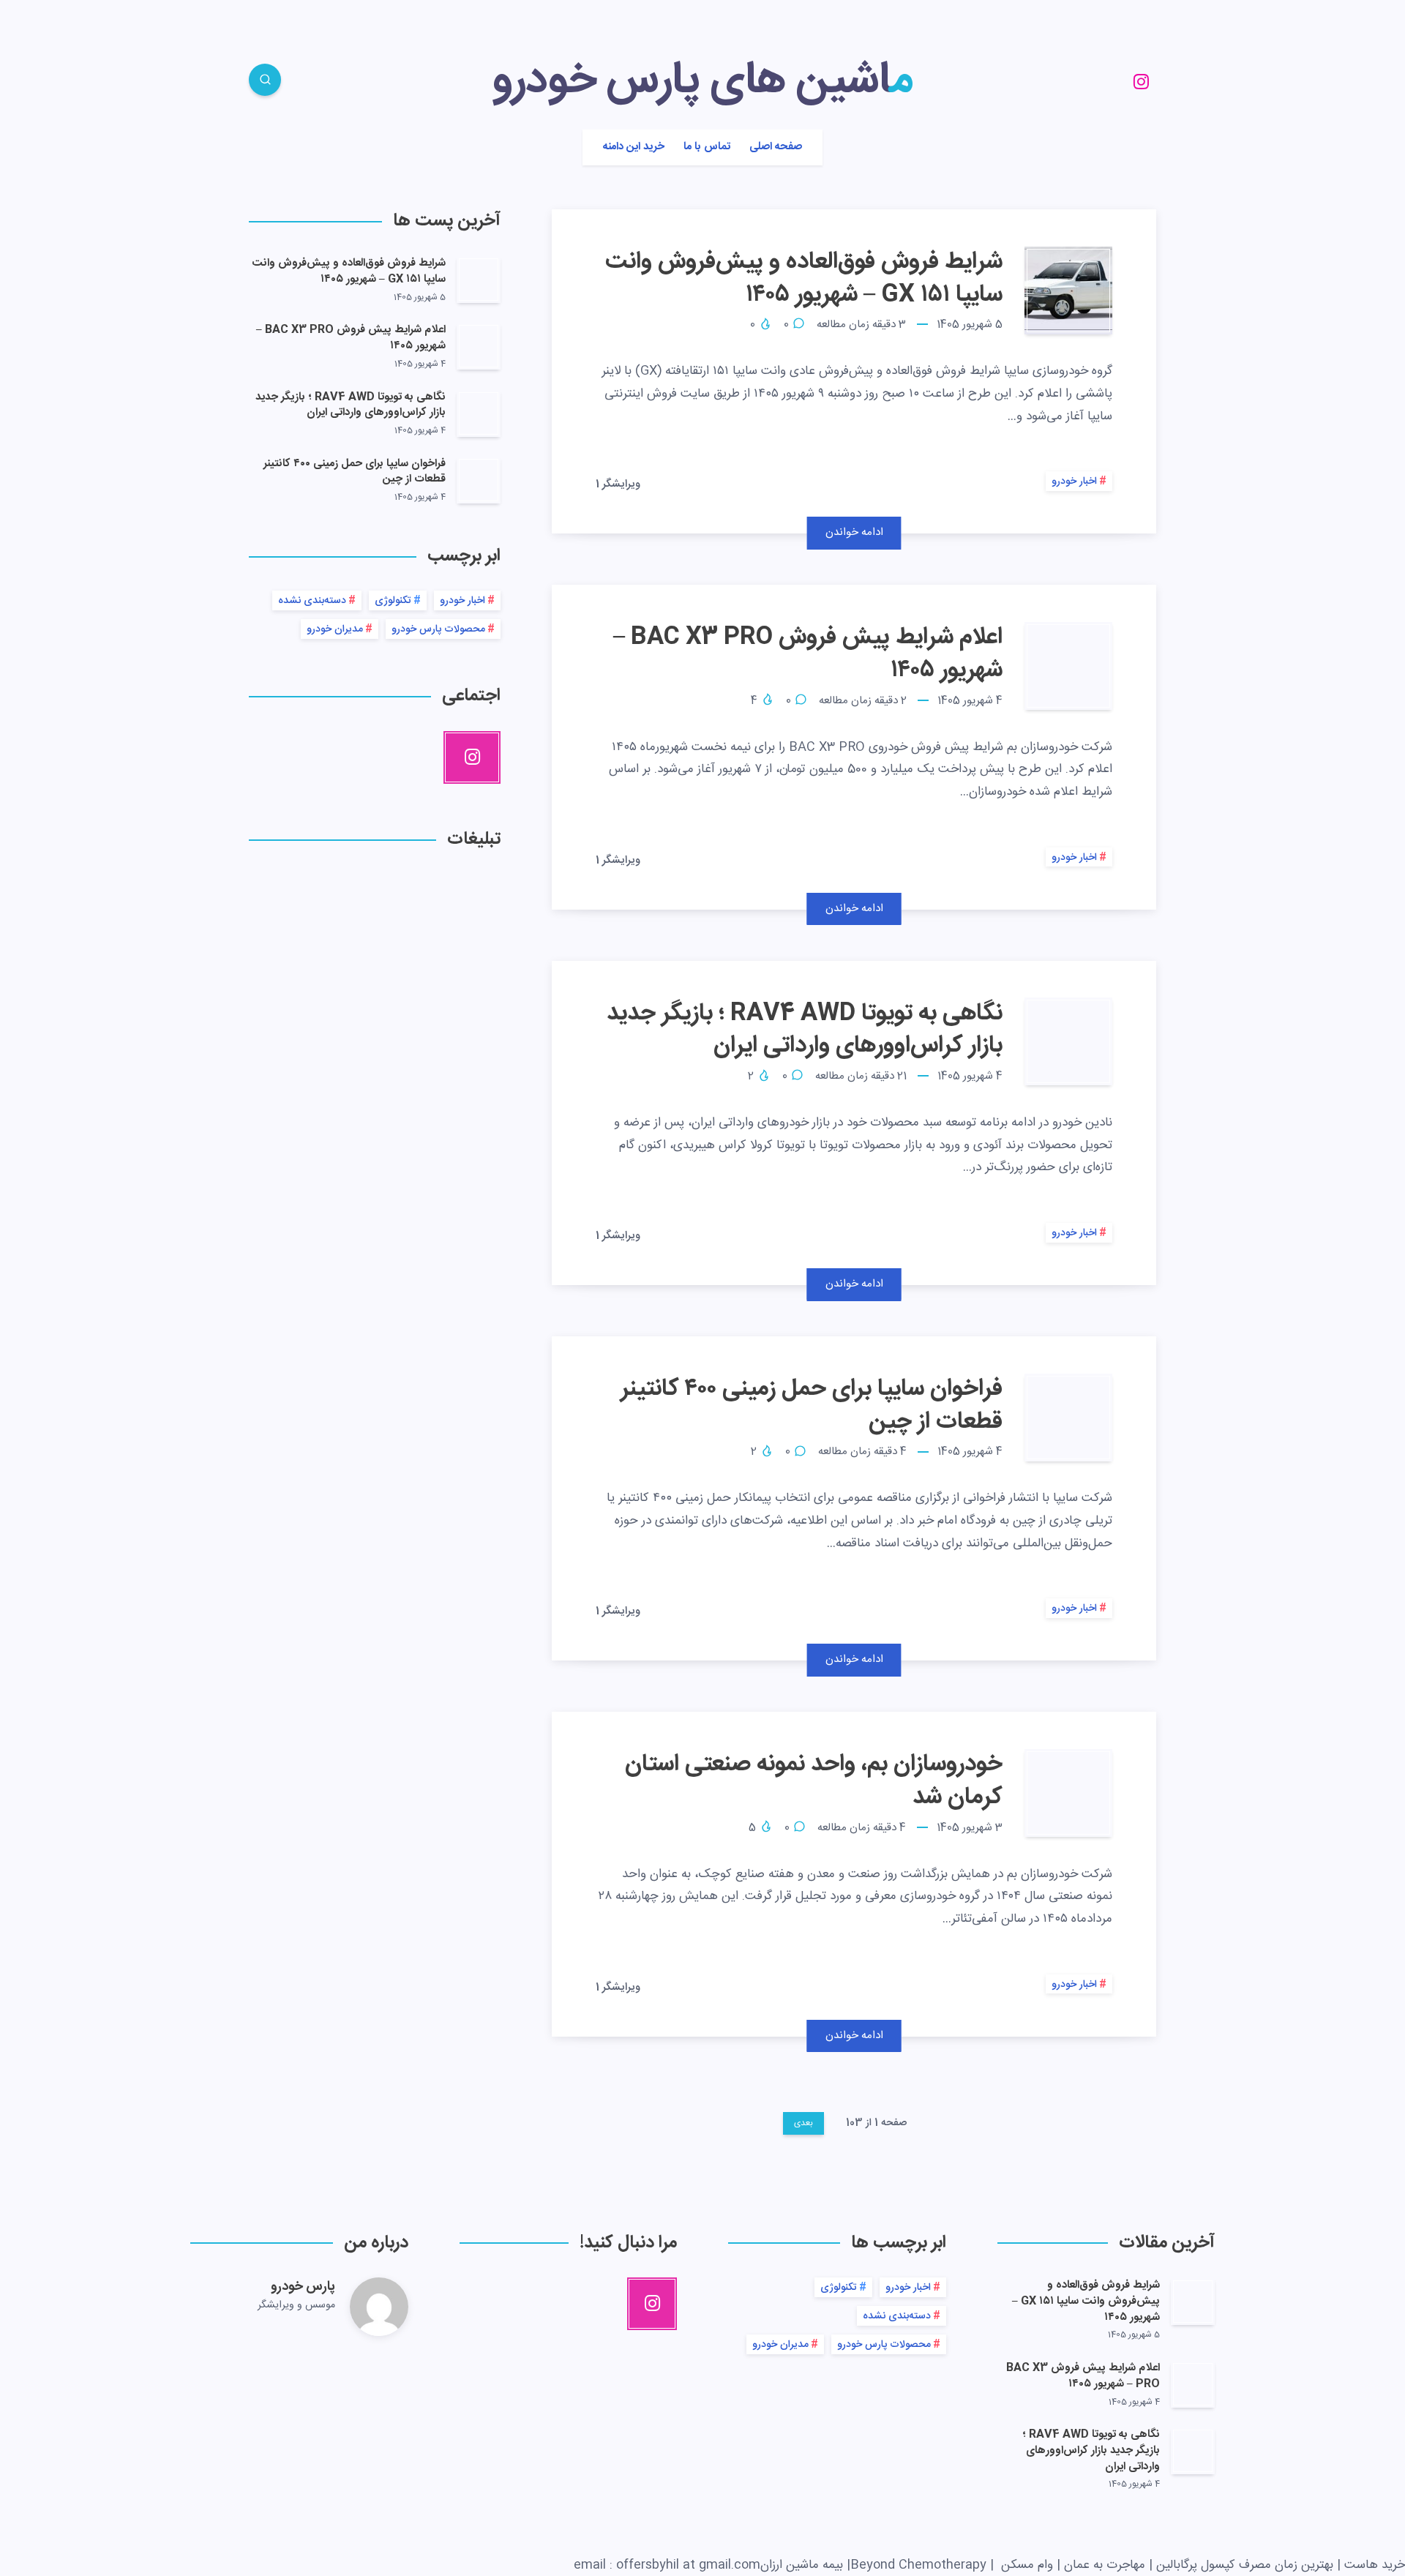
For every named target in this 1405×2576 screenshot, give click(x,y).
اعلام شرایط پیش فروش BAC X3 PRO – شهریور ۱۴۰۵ (808, 654)
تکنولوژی (393, 601)
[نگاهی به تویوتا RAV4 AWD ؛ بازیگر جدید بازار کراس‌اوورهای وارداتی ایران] (479, 413)
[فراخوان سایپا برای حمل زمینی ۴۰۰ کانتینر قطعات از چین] (479, 480)
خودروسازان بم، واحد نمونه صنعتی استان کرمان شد (814, 1781)
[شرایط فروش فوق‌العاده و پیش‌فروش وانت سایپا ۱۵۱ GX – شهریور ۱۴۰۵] (479, 280)
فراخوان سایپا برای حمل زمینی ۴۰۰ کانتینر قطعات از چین (812, 1405)
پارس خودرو (303, 2287)
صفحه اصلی (776, 147)
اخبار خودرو (1074, 482)
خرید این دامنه (634, 147)
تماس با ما (707, 147)
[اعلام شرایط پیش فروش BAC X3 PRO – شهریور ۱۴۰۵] (479, 346)
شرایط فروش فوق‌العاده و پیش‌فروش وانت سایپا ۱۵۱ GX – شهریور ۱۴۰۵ (804, 278)
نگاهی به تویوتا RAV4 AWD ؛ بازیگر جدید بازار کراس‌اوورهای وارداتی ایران (805, 1030)
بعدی (803, 2123)
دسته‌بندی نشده (312, 601)
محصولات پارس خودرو (438, 629)
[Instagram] (1141, 82)
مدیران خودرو (335, 629)
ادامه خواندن (854, 532)
